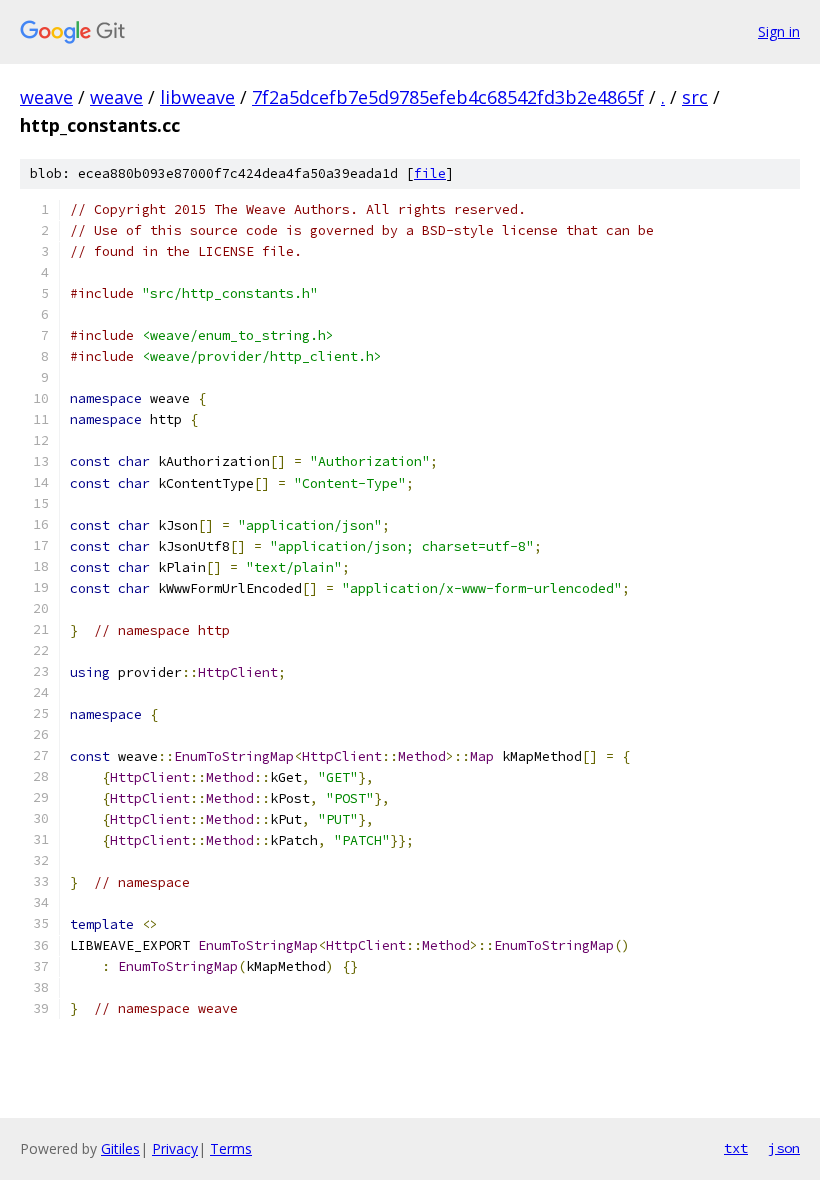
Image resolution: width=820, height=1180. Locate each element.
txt (736, 1148)
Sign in (779, 31)
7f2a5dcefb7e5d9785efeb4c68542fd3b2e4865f (448, 97)
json (784, 1148)
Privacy (175, 1148)
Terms (231, 1148)
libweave (197, 97)
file (430, 173)
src (695, 97)
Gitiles (120, 1148)
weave (46, 97)
